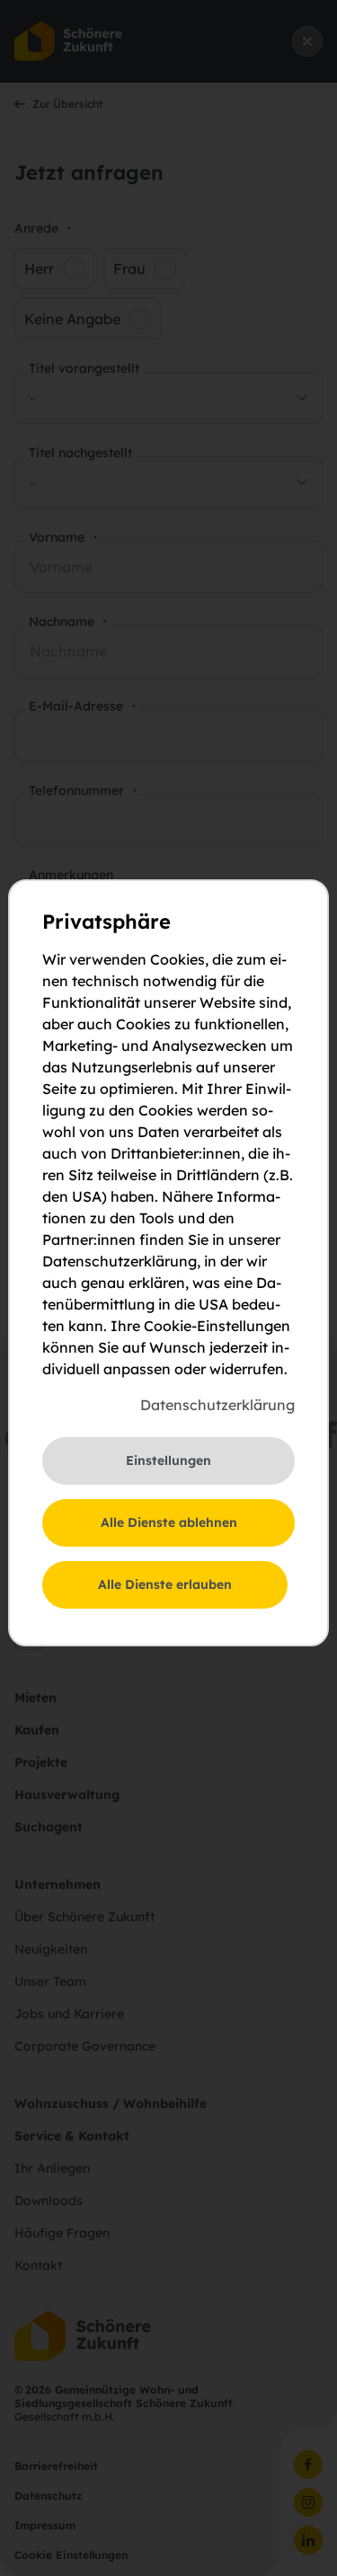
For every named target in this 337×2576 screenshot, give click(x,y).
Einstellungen (168, 1460)
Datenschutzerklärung (217, 1405)
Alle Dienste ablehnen (169, 1522)
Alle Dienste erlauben (165, 1584)
